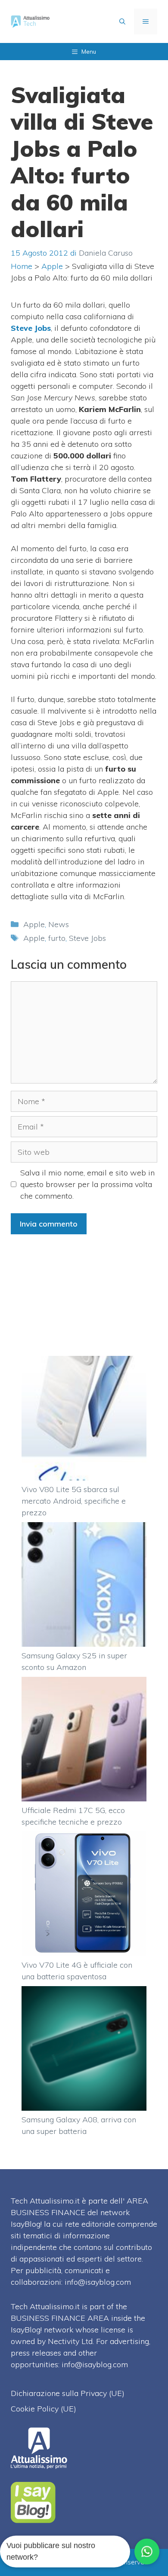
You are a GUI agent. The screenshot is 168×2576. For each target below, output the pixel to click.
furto (57, 938)
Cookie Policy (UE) (44, 2409)
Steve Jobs (87, 938)
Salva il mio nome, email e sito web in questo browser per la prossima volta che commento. (87, 1184)
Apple (52, 266)
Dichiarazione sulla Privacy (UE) (68, 2393)
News (59, 924)
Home (22, 266)
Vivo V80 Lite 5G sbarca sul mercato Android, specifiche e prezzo (74, 1501)
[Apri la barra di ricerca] (122, 21)
